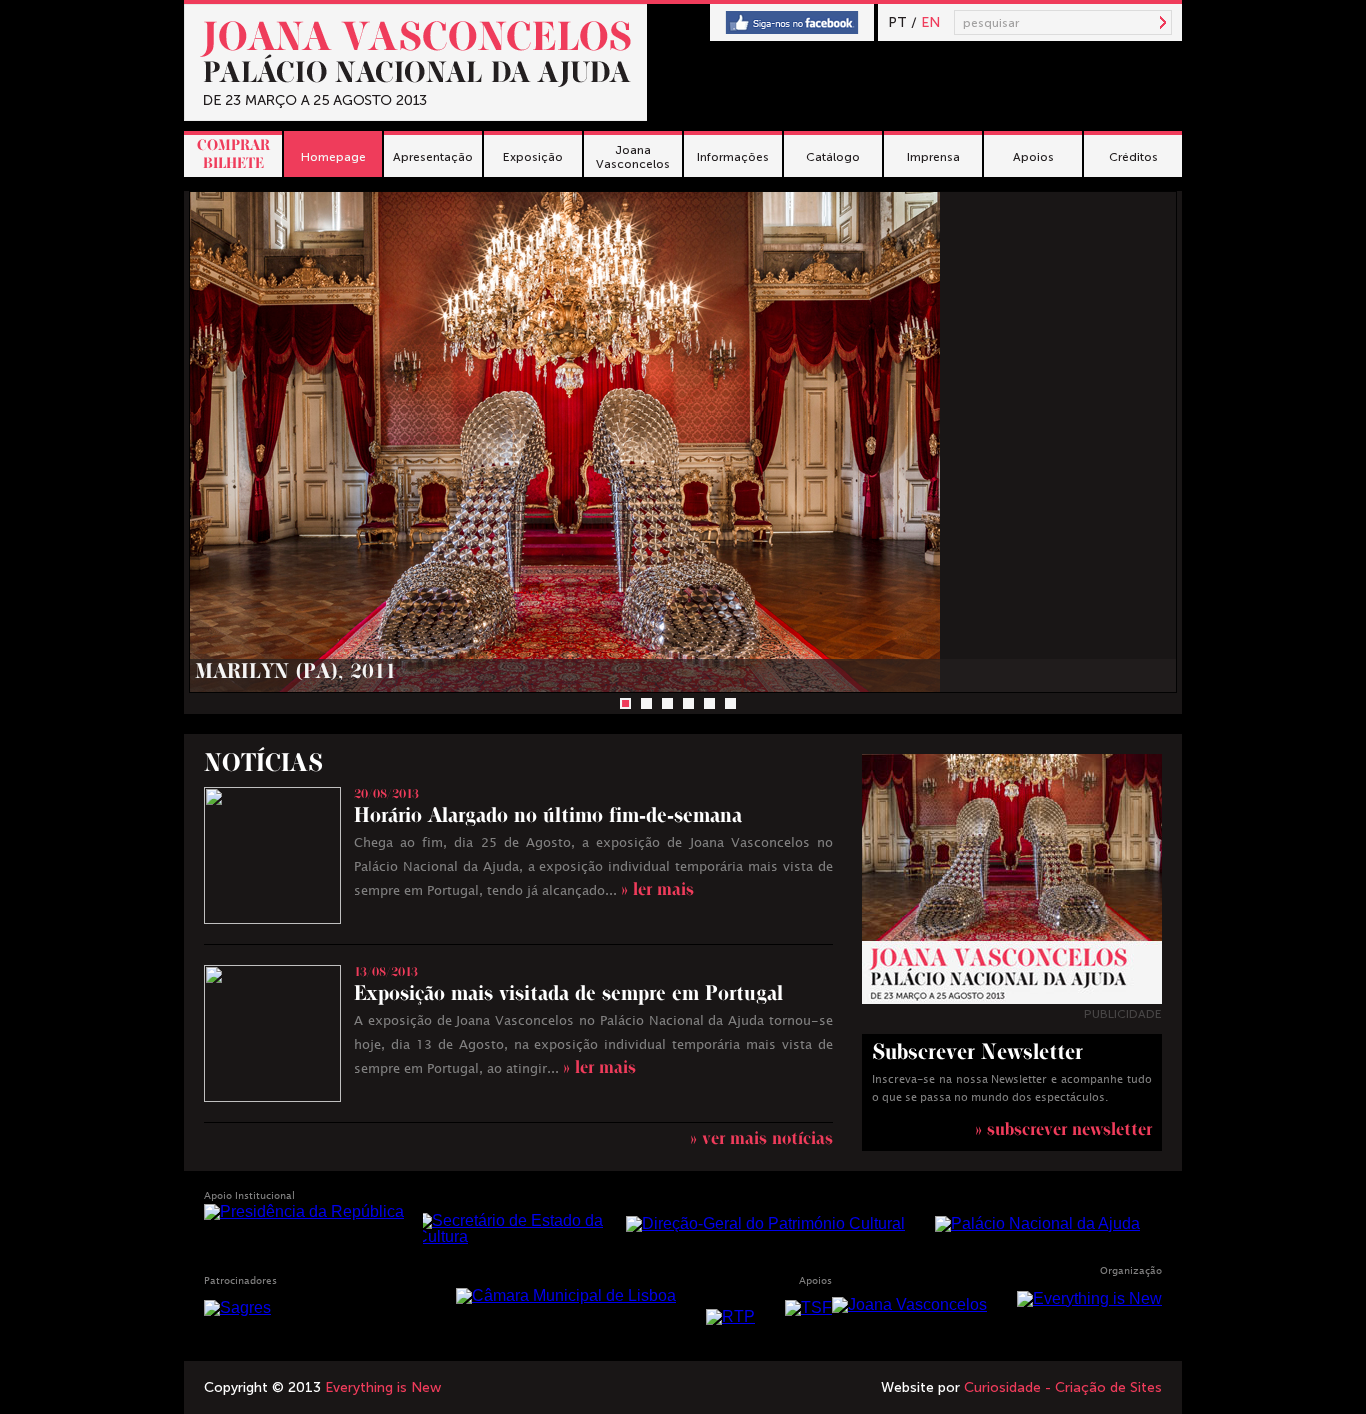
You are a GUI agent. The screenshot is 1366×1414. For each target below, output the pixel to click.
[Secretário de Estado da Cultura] (513, 1229)
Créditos (1133, 157)
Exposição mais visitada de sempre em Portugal (568, 996)
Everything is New (383, 1387)
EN (930, 22)
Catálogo (833, 157)
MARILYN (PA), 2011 (296, 674)
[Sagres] (237, 1307)
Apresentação (433, 157)
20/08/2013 (386, 796)
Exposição (533, 157)
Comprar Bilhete (233, 156)
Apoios (1033, 157)
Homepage (333, 157)
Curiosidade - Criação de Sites (1063, 1387)
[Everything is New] (1089, 1298)
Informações (733, 157)
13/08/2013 (386, 974)
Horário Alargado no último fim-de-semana (548, 818)
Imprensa (933, 157)
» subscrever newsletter (1063, 1131)
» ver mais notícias (761, 1140)
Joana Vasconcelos (633, 157)
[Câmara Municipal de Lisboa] (566, 1295)
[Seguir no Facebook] (792, 23)
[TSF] (808, 1307)
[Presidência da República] (304, 1211)
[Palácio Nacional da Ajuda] (1037, 1223)
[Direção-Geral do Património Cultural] (765, 1223)
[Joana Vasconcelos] (909, 1304)
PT (897, 22)
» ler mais (657, 891)
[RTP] (730, 1316)
